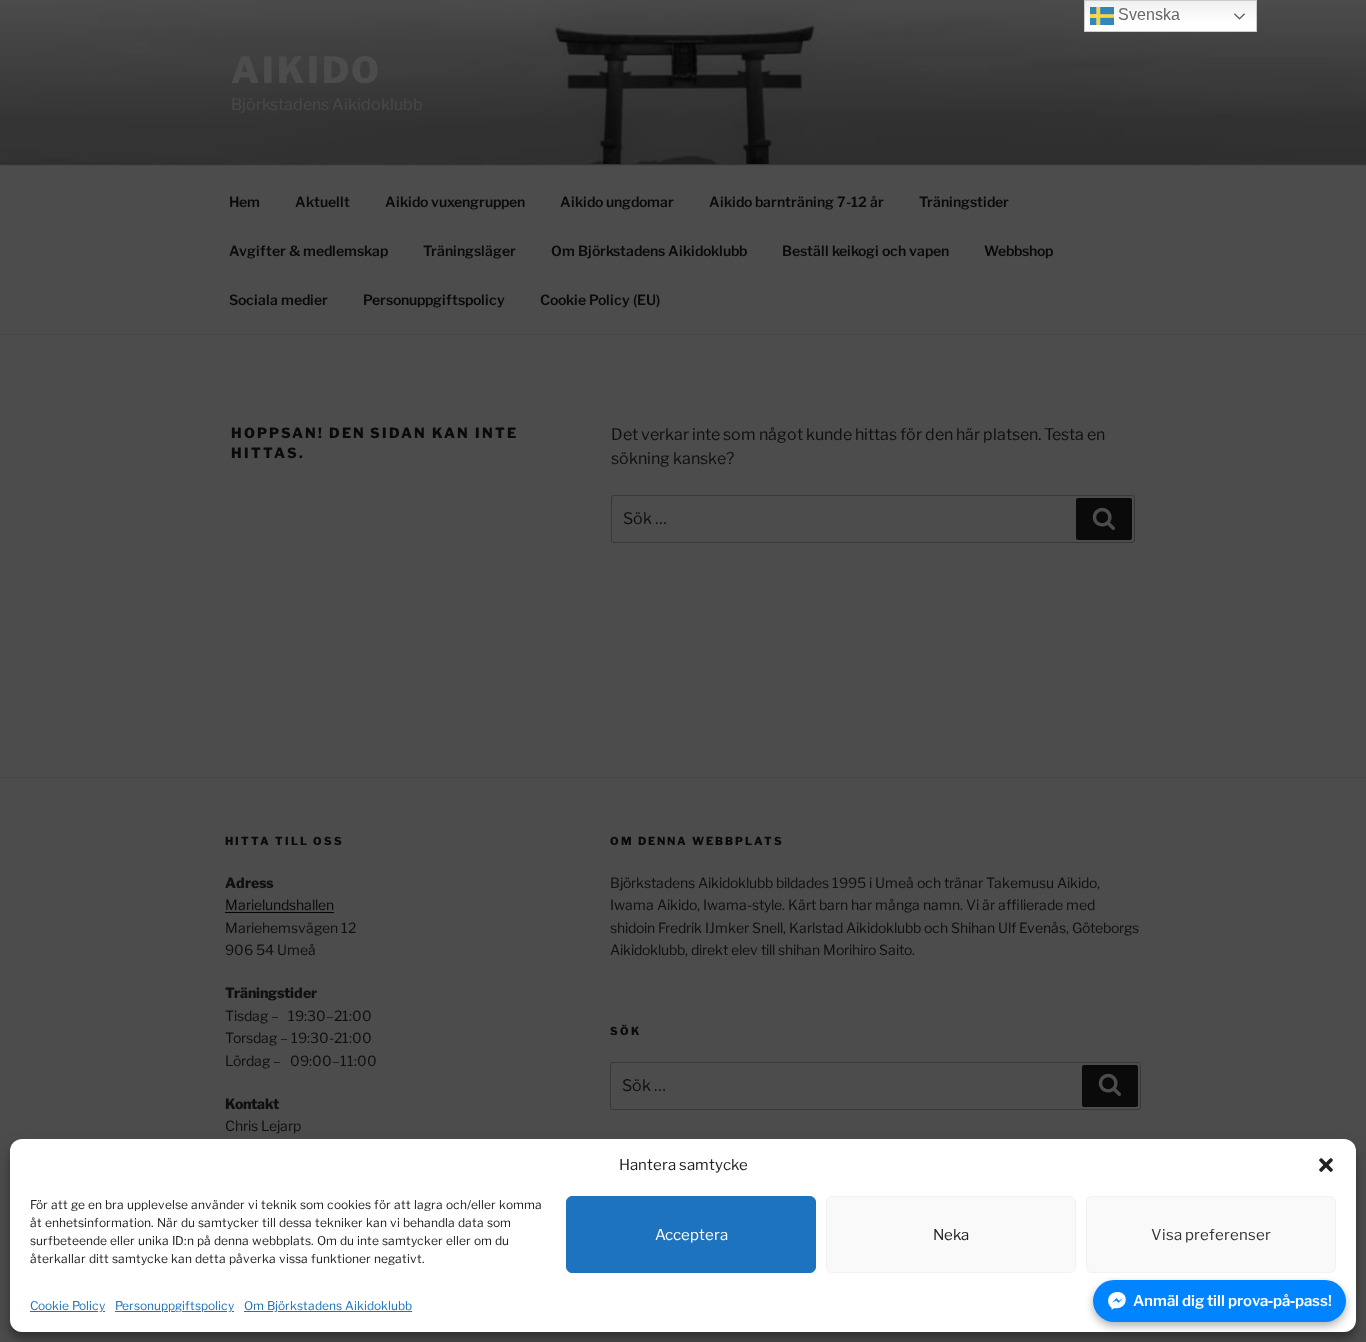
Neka (951, 1235)
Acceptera (691, 1235)
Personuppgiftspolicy (174, 1305)
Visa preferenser (1211, 1235)
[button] (1326, 1165)
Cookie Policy (67, 1305)
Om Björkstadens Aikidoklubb (328, 1305)
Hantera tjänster (1268, 1305)
